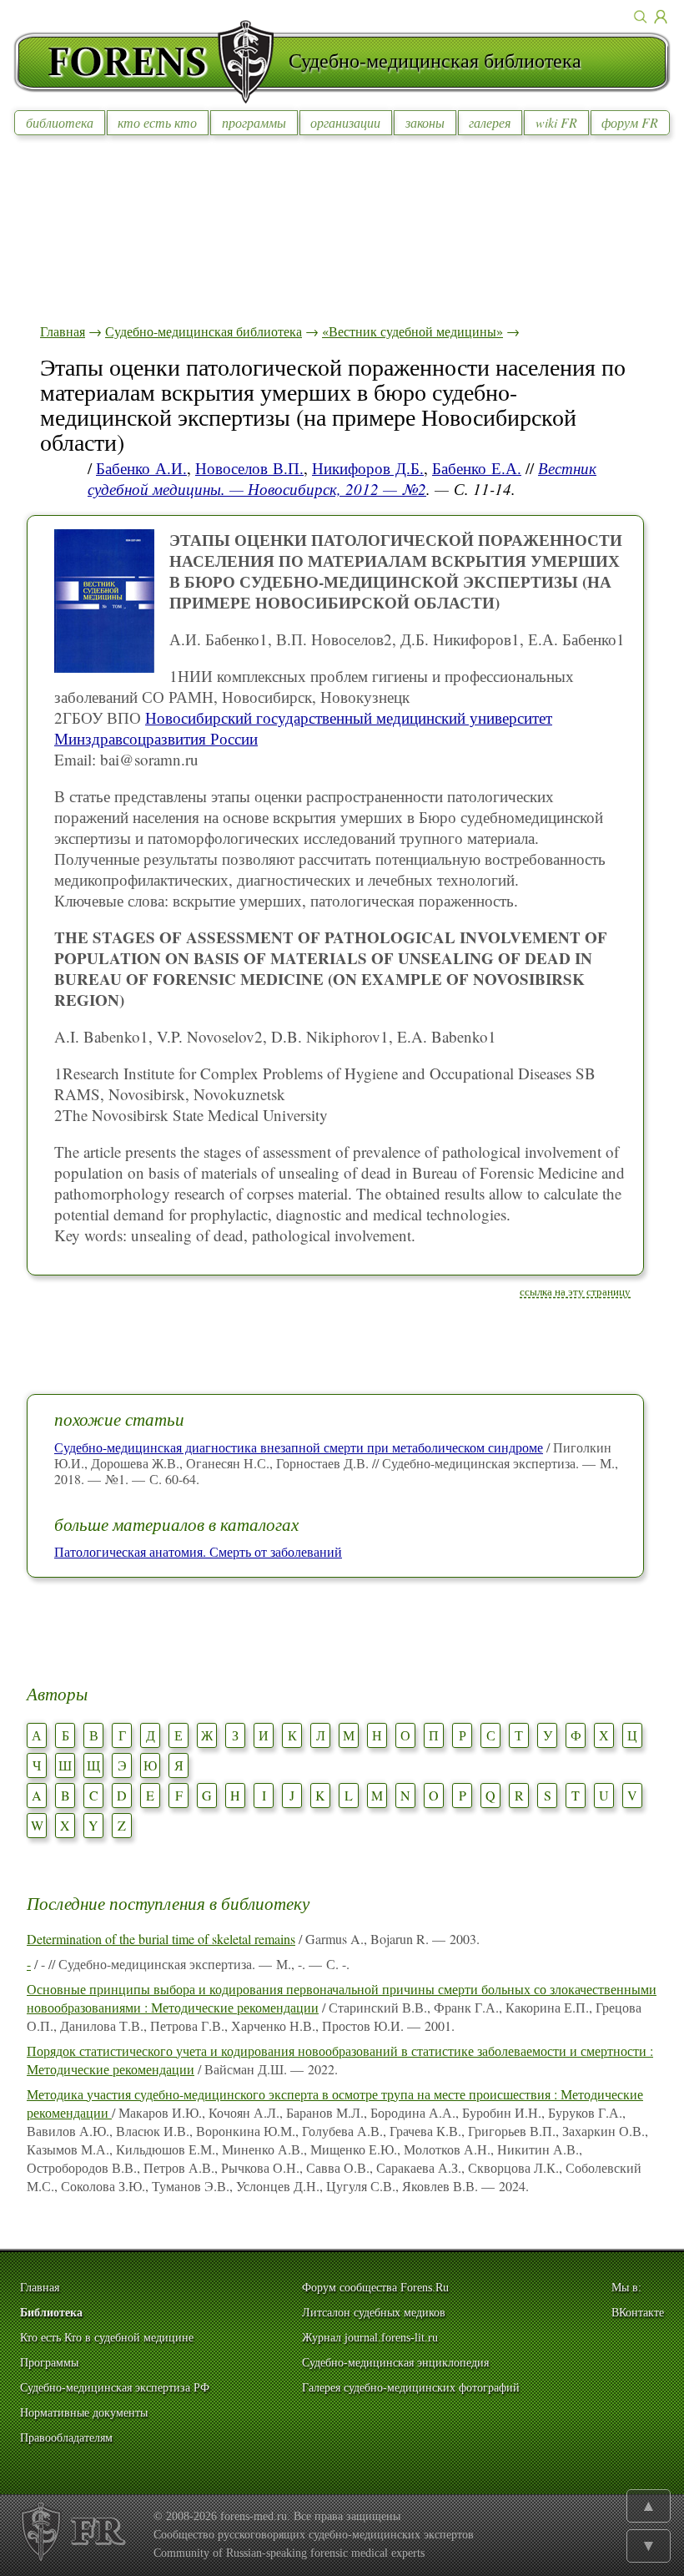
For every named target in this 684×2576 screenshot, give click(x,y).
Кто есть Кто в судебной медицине (107, 2338)
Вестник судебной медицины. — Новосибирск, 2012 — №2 (342, 478)
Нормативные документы (84, 2413)
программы (254, 122)
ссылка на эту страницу (575, 1291)
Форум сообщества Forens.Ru (375, 2288)
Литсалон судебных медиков (374, 2313)
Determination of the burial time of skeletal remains (161, 1939)
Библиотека (51, 2313)
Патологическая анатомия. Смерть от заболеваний (198, 1551)
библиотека (60, 122)
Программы (49, 2363)
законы (425, 122)
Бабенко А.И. (141, 468)
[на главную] (151, 62)
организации (345, 122)
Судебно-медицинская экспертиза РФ (115, 2388)
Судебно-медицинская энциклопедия (395, 2363)
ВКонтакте (638, 2313)
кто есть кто (157, 122)
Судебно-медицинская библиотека (204, 331)
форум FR (630, 122)
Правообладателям (66, 2438)
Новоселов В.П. (249, 468)
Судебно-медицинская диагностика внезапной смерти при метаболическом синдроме (299, 1447)
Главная (63, 331)
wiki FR (556, 122)
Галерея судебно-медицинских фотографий (411, 2388)
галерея (490, 122)
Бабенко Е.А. (477, 468)
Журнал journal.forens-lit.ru (370, 2338)
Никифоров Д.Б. (368, 468)
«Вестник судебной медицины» (412, 331)
